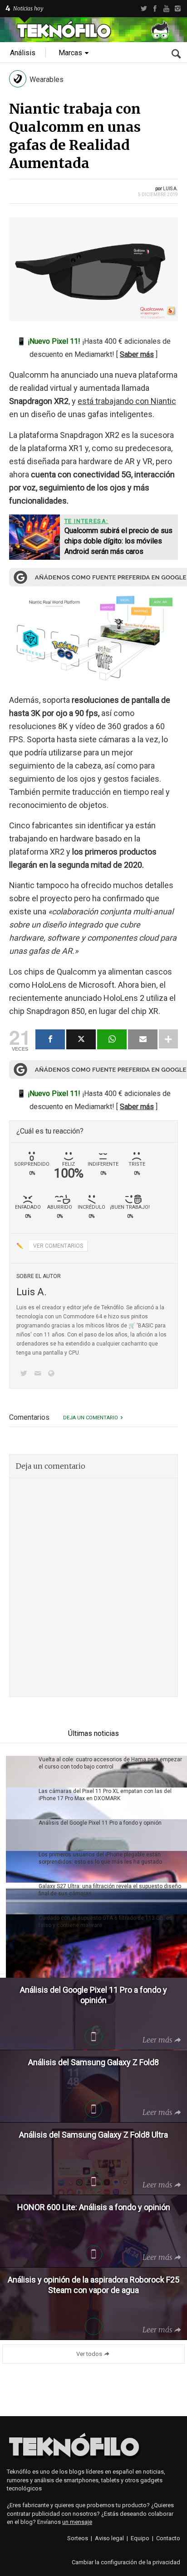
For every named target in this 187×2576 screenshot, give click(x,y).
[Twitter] (144, 9)
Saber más (137, 354)
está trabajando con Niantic (127, 401)
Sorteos (78, 2538)
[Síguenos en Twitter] (25, 1374)
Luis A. (170, 189)
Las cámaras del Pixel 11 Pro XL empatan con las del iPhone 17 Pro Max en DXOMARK (105, 1795)
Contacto (168, 2538)
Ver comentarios (58, 1246)
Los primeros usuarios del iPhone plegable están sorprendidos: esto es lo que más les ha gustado (100, 1858)
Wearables (47, 79)
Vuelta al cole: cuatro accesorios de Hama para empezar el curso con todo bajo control (110, 1763)
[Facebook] (155, 9)
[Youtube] (166, 9)
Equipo (140, 2538)
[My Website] (53, 1374)
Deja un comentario (91, 1418)
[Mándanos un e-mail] (39, 1374)
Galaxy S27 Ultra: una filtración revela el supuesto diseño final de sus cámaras (110, 1890)
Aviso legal (109, 2538)
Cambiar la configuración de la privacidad (126, 2562)
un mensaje (77, 2522)
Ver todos (89, 2354)
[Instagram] (178, 9)
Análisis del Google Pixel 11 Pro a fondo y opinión (100, 1823)
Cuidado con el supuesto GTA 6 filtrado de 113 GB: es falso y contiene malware (106, 1922)
